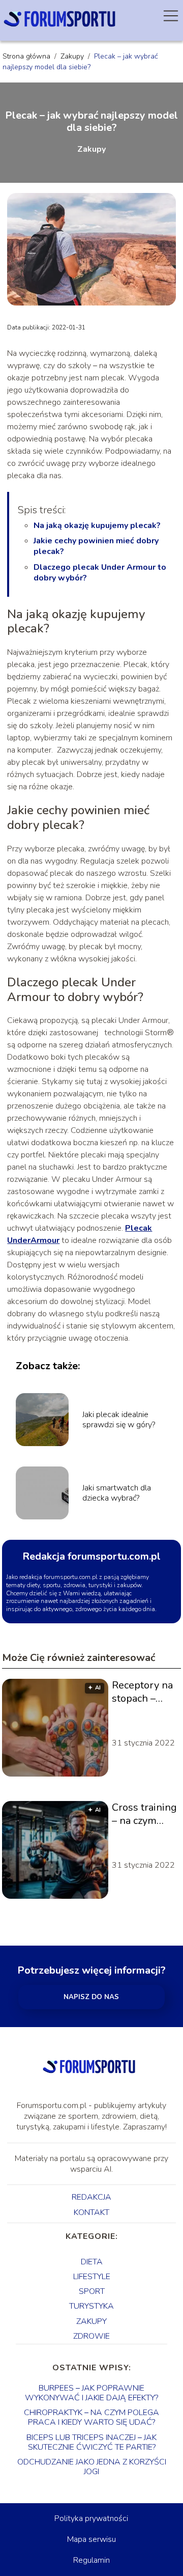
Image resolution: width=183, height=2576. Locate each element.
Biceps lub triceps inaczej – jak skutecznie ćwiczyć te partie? (91, 2442)
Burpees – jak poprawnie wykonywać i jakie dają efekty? (91, 2393)
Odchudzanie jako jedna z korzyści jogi (92, 2467)
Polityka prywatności (91, 2518)
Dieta (92, 2262)
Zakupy (73, 56)
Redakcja (91, 2197)
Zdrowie (91, 2336)
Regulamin (91, 2560)
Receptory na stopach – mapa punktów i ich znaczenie (143, 1692)
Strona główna (27, 56)
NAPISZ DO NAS (91, 1997)
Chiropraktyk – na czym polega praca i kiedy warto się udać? (91, 2417)
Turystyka (91, 2306)
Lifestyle (92, 2277)
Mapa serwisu (91, 2539)
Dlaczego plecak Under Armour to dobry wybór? (100, 573)
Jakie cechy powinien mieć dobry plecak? (96, 546)
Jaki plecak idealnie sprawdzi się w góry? (119, 1420)
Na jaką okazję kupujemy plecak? (97, 525)
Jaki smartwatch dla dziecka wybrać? (117, 1493)
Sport (92, 2291)
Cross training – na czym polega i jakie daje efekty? (144, 1814)
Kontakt (91, 2212)
